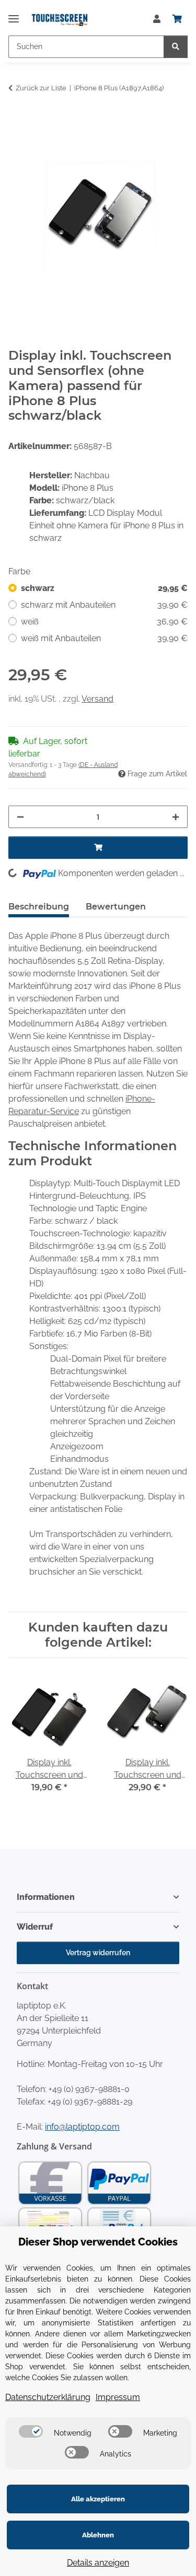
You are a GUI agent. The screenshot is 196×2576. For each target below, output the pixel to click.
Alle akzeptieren (98, 2499)
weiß (104, 622)
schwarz (104, 588)
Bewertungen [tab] (116, 907)
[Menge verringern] (20, 817)
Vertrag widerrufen (98, 1953)
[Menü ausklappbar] (14, 14)
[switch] (31, 2431)
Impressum (118, 2397)
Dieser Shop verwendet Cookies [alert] (98, 2242)
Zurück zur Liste (41, 88)
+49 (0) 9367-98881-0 (89, 2089)
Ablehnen (98, 2535)
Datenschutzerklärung (48, 2397)
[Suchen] (176, 47)
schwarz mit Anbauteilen (104, 605)
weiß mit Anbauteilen (104, 638)
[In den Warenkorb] (17, 121)
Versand (97, 699)
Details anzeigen (98, 2563)
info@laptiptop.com (82, 2127)
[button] (157, 19)
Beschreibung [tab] (39, 907)
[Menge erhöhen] (176, 817)
